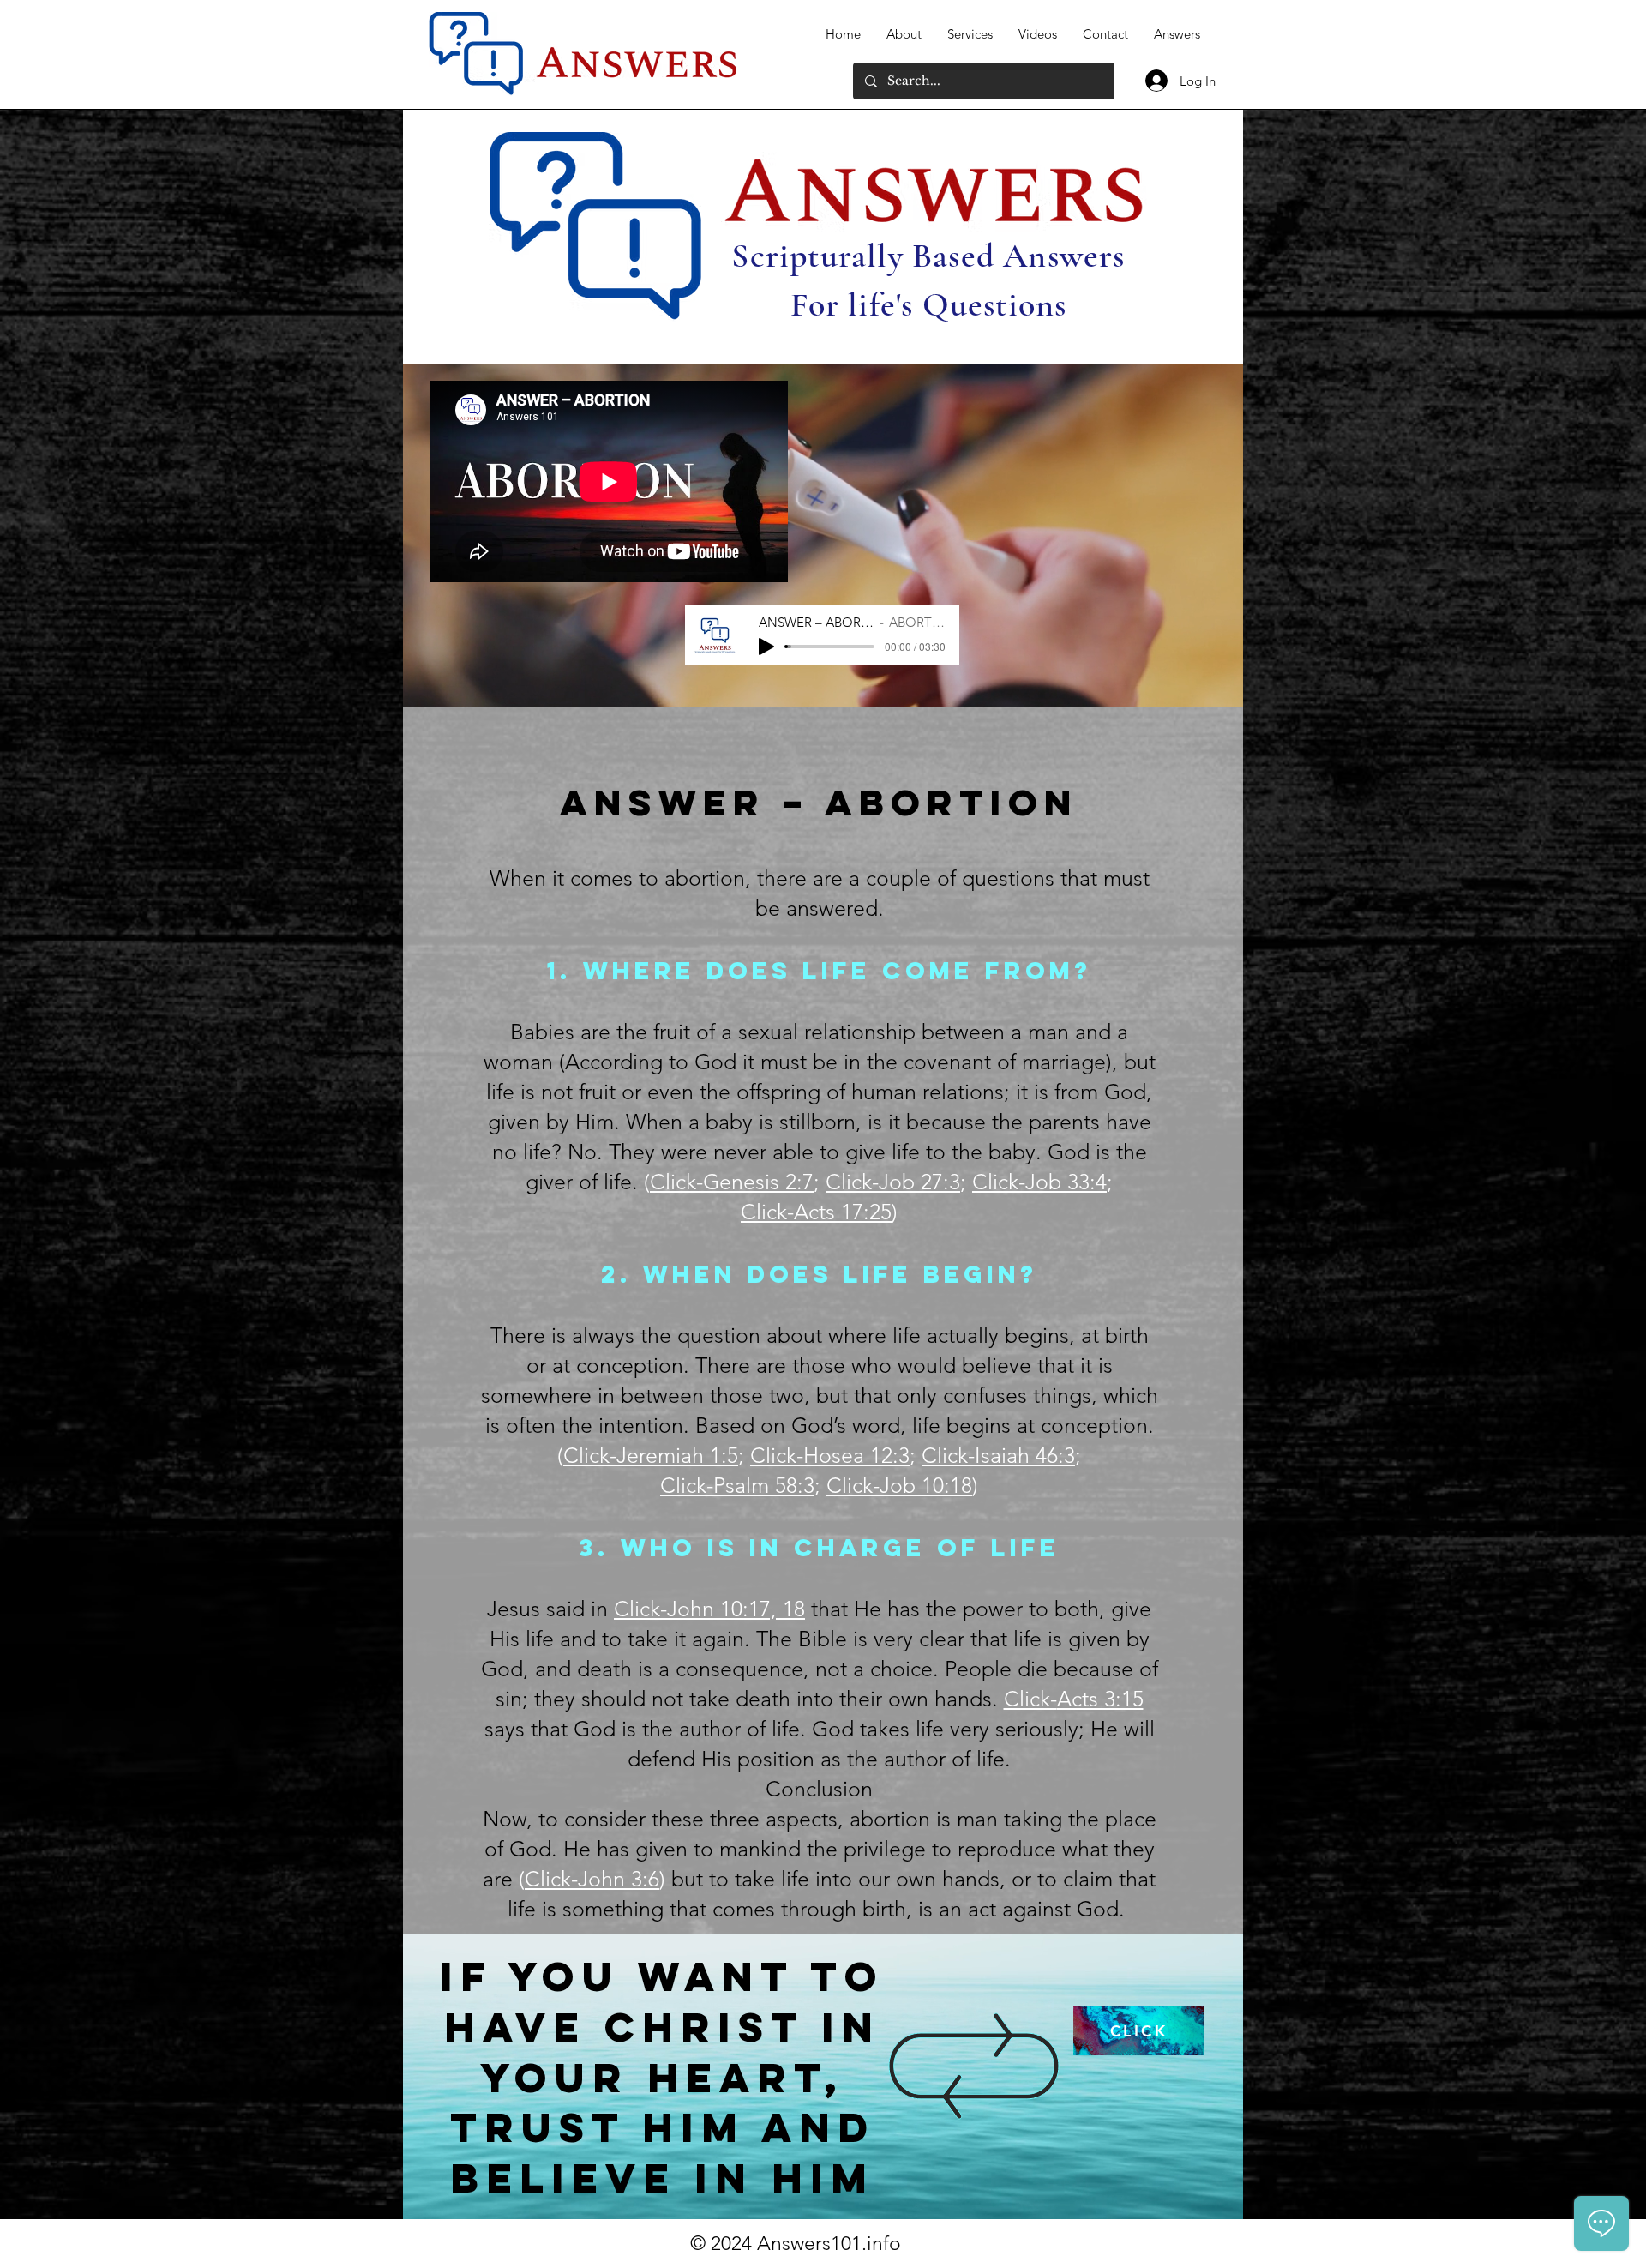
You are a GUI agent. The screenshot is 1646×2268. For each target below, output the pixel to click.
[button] (731, 1183)
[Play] (766, 647)
